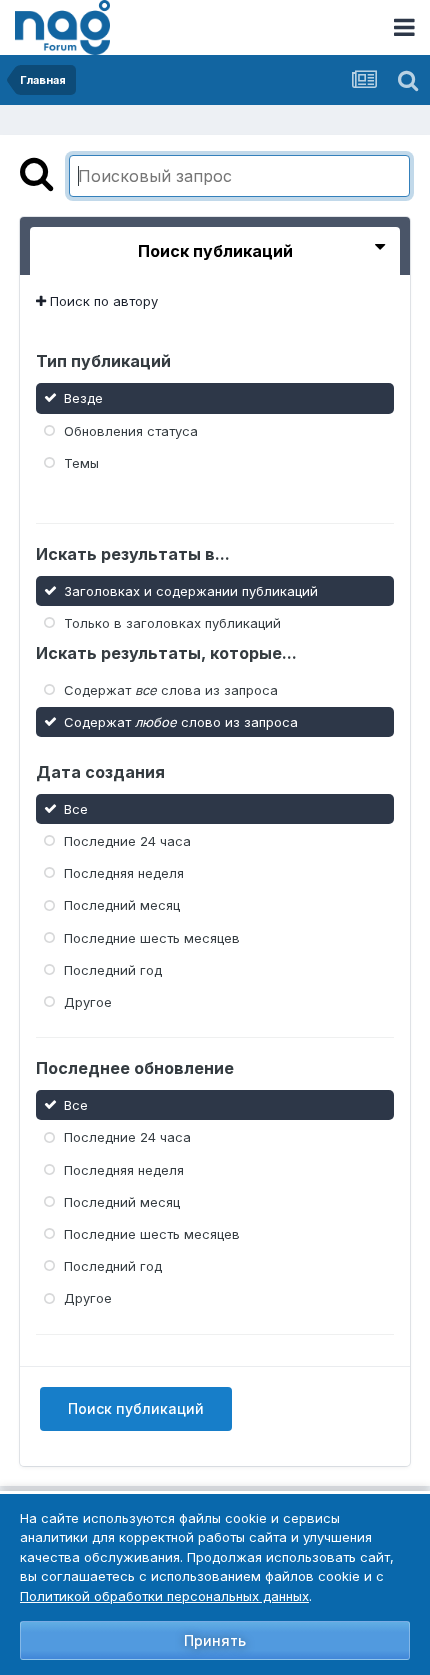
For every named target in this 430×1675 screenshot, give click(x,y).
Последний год (113, 970)
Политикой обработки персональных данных (164, 1596)
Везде (83, 398)
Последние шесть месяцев (152, 937)
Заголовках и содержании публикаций (191, 590)
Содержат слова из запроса (171, 690)
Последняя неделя (124, 873)
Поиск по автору (102, 301)
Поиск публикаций (136, 1408)
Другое (88, 1002)
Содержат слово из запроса (181, 722)
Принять (215, 1640)
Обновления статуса (131, 430)
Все (76, 809)
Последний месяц (122, 905)
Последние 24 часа (127, 841)
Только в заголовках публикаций (172, 622)
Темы (81, 463)
